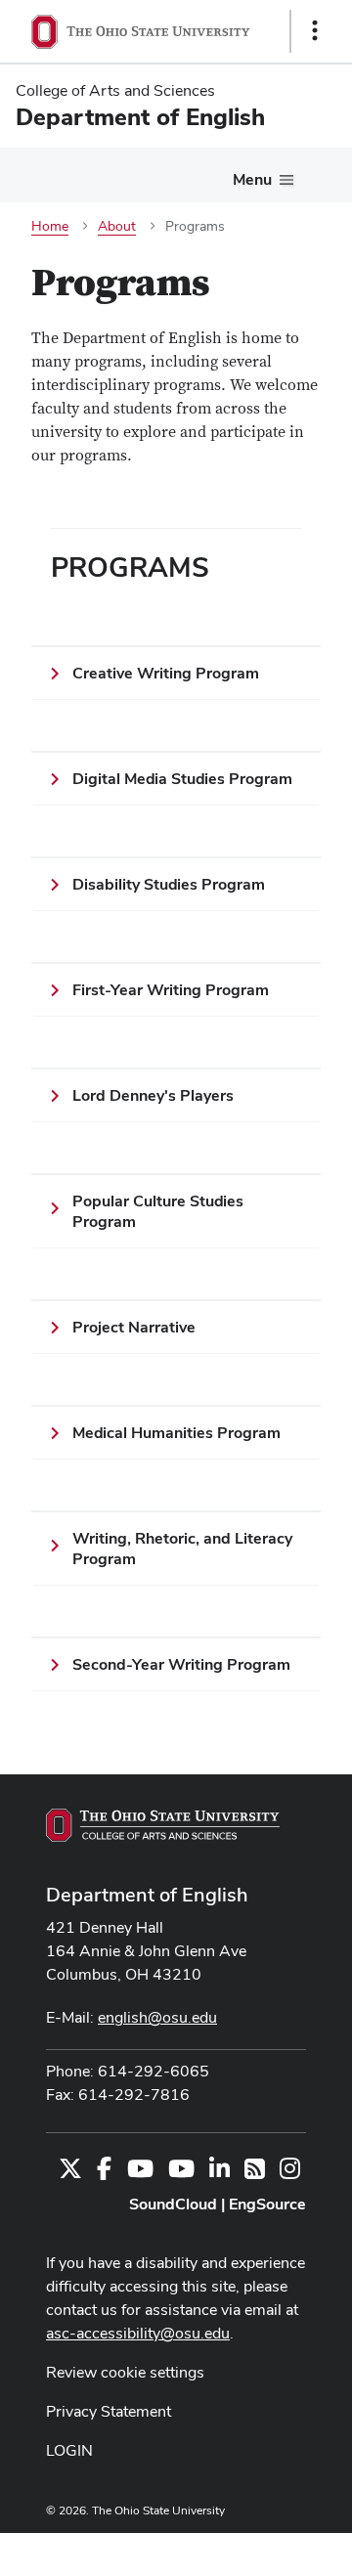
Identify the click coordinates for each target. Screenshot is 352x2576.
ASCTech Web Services (245, 2550)
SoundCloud (173, 2204)
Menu (252, 179)
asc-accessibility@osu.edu (138, 2333)
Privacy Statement (109, 2411)
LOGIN (69, 2450)
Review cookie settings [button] (125, 2372)
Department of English (147, 1895)
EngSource (267, 2204)
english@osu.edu (157, 2017)
